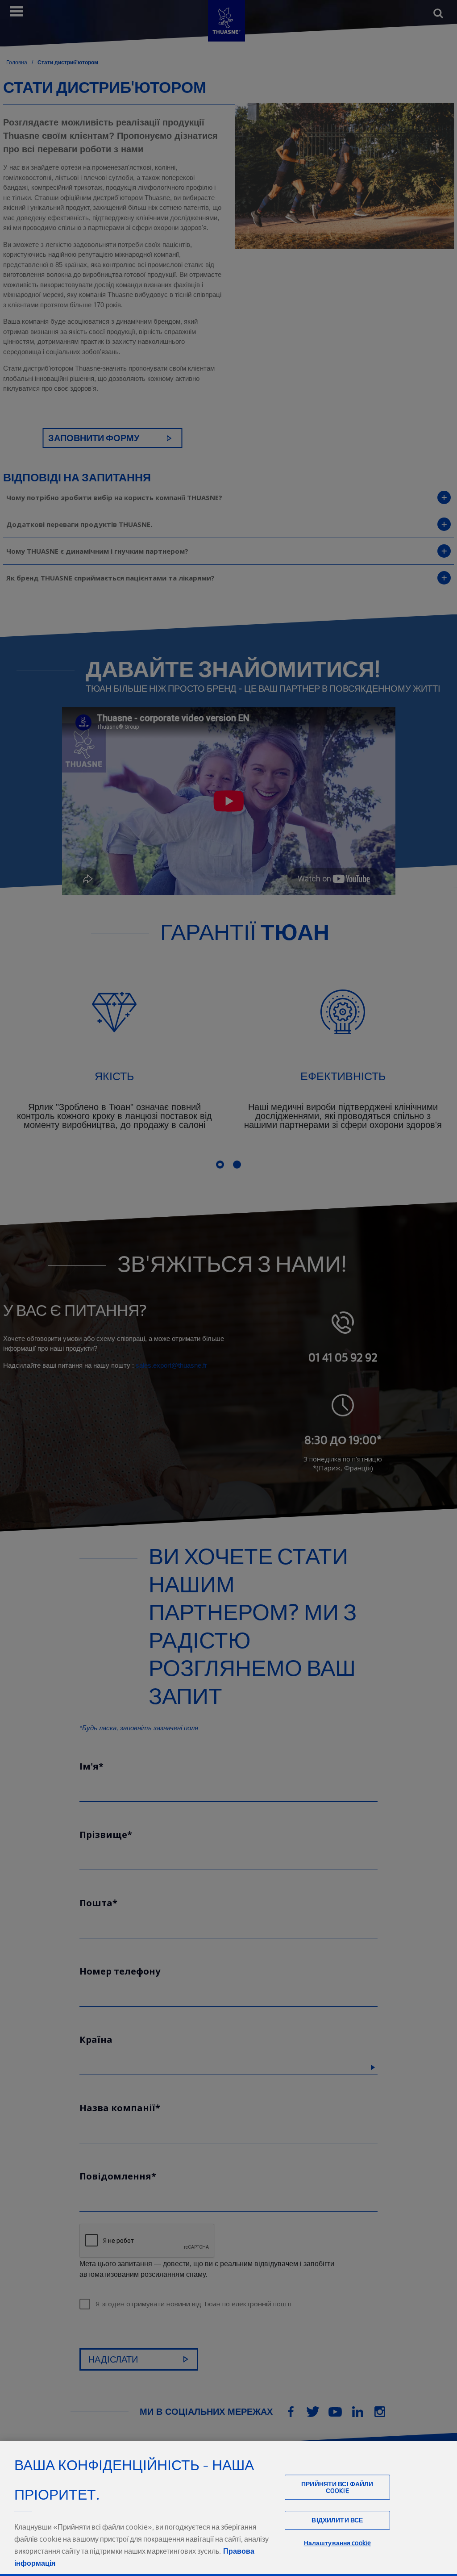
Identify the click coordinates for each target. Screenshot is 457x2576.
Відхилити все (337, 2520)
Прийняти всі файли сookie (337, 2487)
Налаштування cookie (338, 2543)
